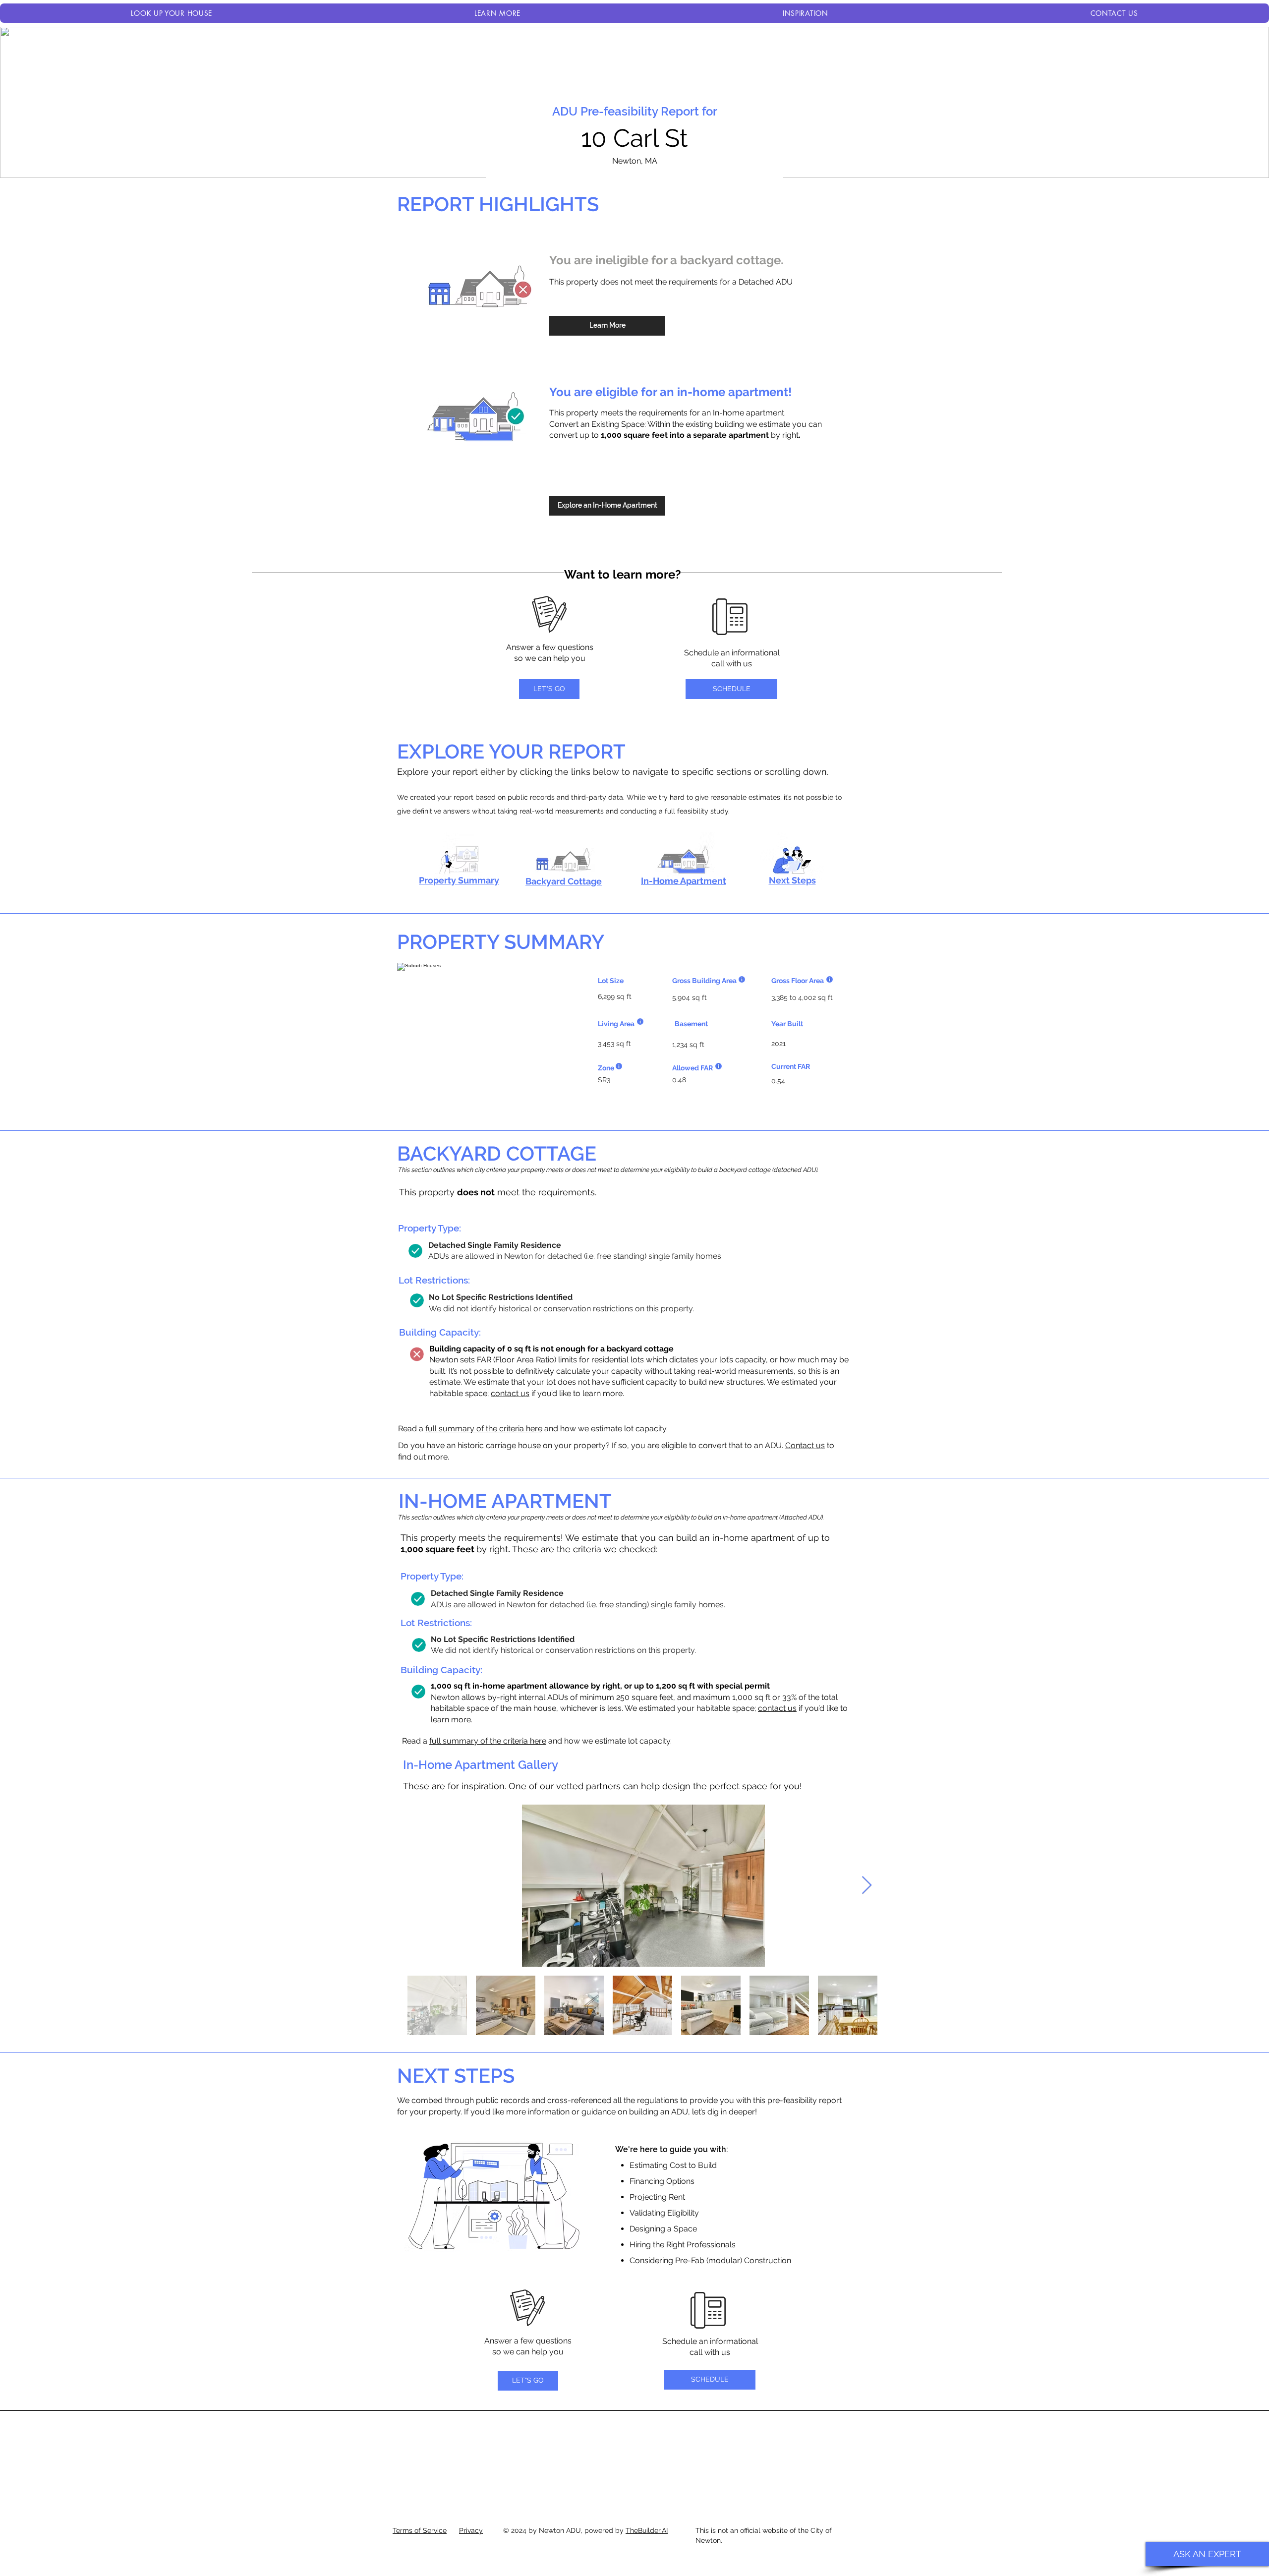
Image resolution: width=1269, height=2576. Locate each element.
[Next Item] (867, 1886)
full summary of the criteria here (484, 1429)
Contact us (805, 1445)
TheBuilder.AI (647, 2530)
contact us (510, 1393)
